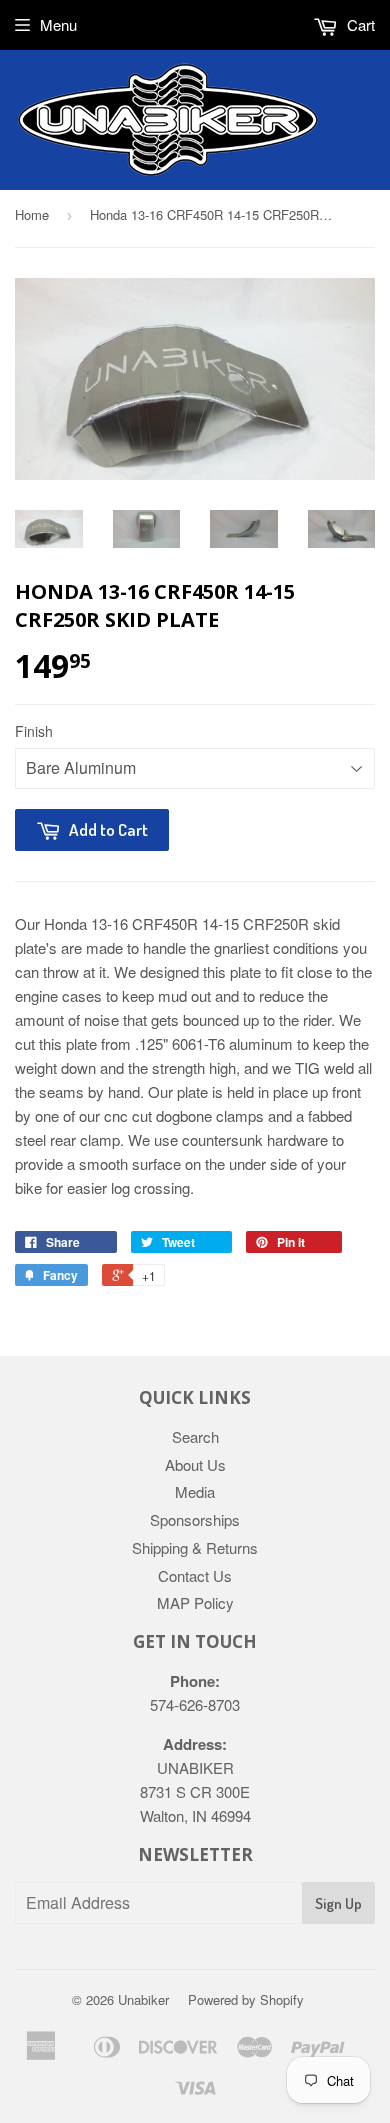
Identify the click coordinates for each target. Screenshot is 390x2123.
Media (195, 1491)
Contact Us (195, 1575)
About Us (195, 1464)
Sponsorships (195, 1519)
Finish (34, 731)
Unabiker (143, 1999)
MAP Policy (195, 1602)
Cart (359, 24)
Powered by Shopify (246, 1999)
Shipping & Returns (195, 1547)
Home (32, 214)
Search (195, 1436)
